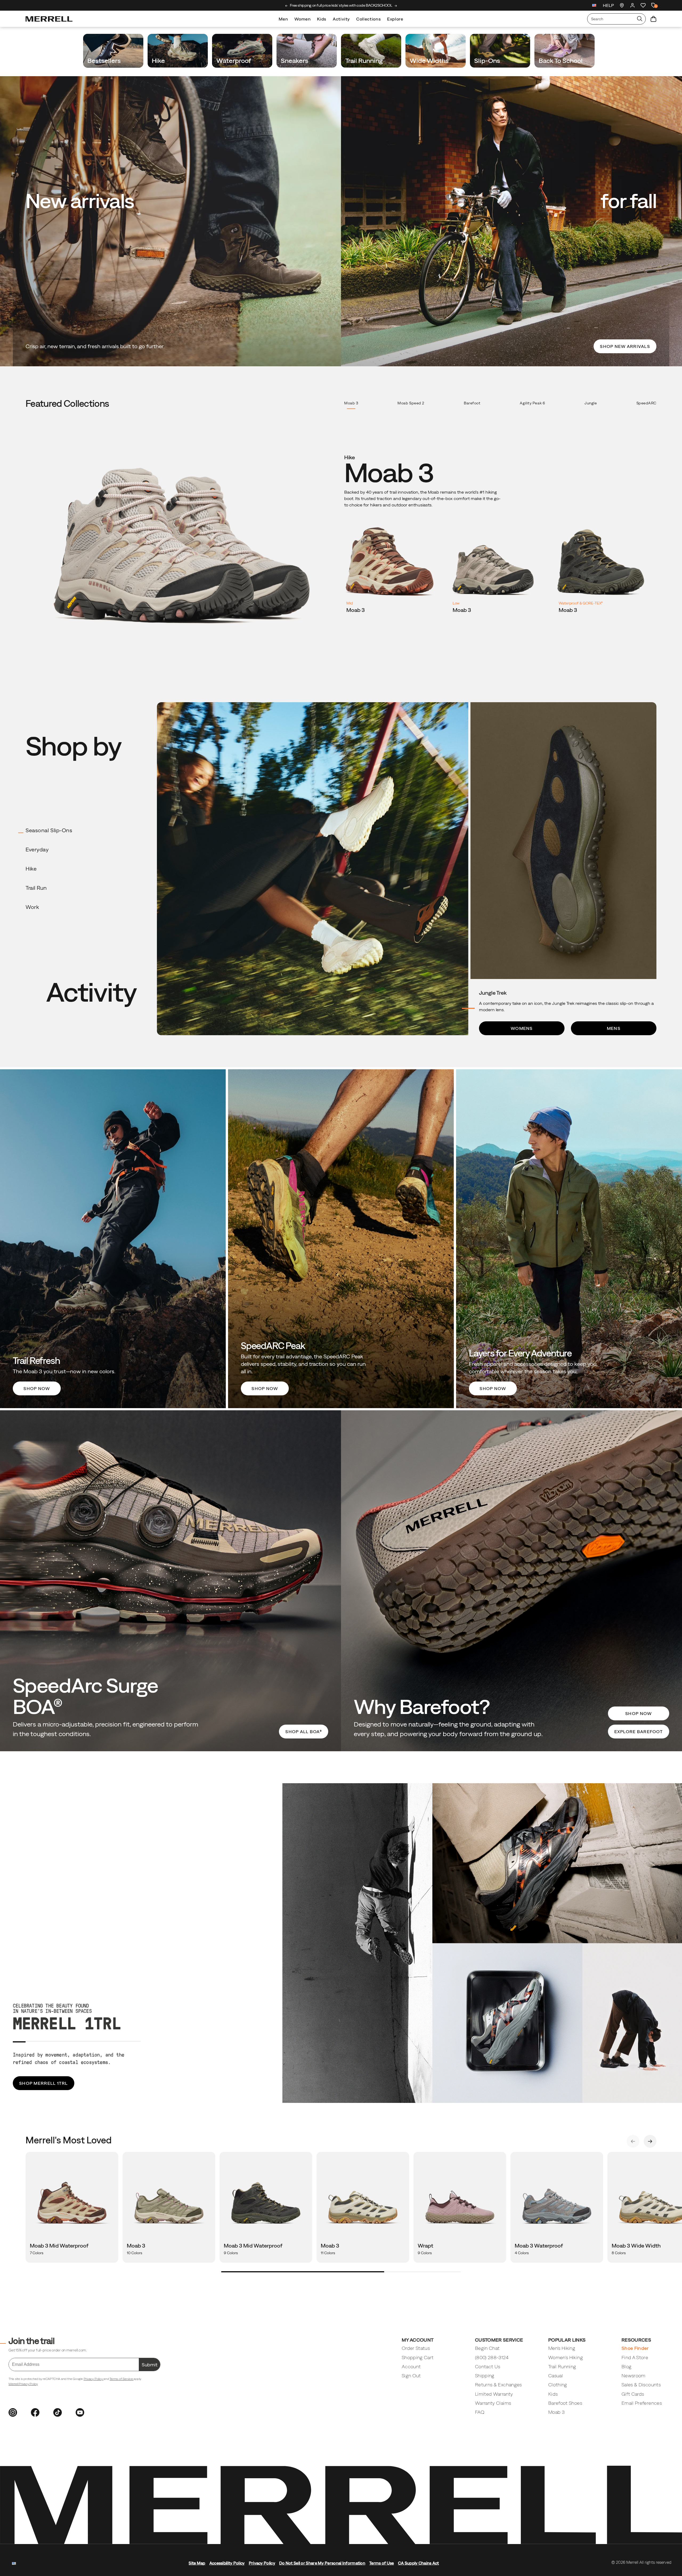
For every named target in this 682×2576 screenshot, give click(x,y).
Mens (614, 1028)
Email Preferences (642, 2403)
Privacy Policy (94, 2379)
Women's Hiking (566, 2357)
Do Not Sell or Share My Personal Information (322, 2563)
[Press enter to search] (640, 19)
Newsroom (634, 2376)
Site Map (197, 2563)
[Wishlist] (643, 5)
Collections (368, 19)
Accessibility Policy (227, 2563)
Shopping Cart (418, 2357)
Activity (341, 19)
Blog (626, 2366)
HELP (608, 5)
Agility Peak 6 (532, 403)
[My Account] (632, 5)
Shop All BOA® (304, 1732)
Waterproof (234, 60)
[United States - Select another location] (594, 6)
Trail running (365, 60)
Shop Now (638, 1713)
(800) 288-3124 (492, 2357)
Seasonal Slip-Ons (49, 830)
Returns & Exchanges (498, 2385)
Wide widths (430, 60)
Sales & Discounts (641, 2385)
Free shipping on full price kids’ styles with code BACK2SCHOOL (341, 5)
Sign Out (411, 2376)
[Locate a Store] (622, 5)
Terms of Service (121, 2379)
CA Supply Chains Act (419, 2563)
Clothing (558, 2385)
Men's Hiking (562, 2348)
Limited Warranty (494, 2394)
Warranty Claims (493, 2403)
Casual (556, 2376)
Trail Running (562, 2366)
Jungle (591, 403)
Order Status (416, 2348)
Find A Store (635, 2357)
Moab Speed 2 (411, 403)
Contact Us (488, 2366)
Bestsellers (105, 60)
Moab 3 (351, 403)
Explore (395, 19)
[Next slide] (396, 6)
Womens (522, 1028)
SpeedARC (646, 403)
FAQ (480, 2412)
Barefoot (472, 403)
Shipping (485, 2376)
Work (32, 907)
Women (303, 19)
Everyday (37, 850)
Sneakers (295, 60)
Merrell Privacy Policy (23, 2384)
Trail (36, 888)
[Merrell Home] (49, 19)
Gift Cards (633, 2394)
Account (411, 2366)
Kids (322, 19)
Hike (159, 60)
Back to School (561, 60)
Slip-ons (488, 60)
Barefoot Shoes (565, 2403)
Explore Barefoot (639, 1732)
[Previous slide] (287, 6)
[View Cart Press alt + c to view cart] (653, 19)
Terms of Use (382, 2563)
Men (283, 19)
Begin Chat (487, 2348)
